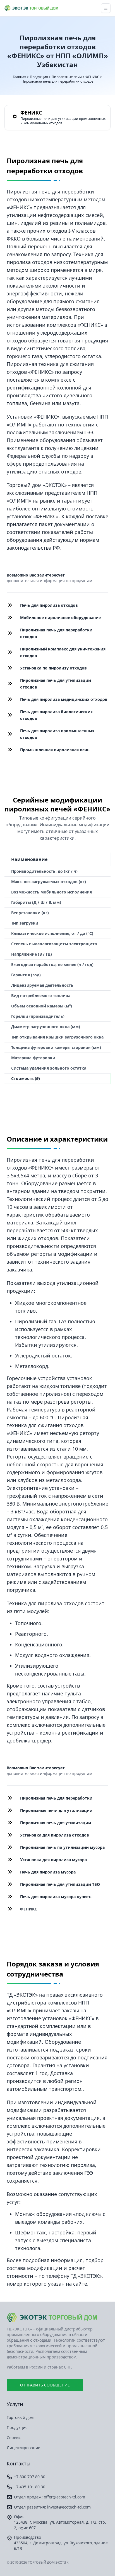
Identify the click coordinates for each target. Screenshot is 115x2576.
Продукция (39, 77)
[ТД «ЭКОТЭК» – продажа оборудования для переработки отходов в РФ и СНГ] (57, 2317)
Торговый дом (20, 2417)
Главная (20, 77)
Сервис (14, 2438)
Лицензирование (23, 2448)
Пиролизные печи (67, 77)
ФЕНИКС (92, 77)
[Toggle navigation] (106, 8)
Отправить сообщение (45, 2385)
